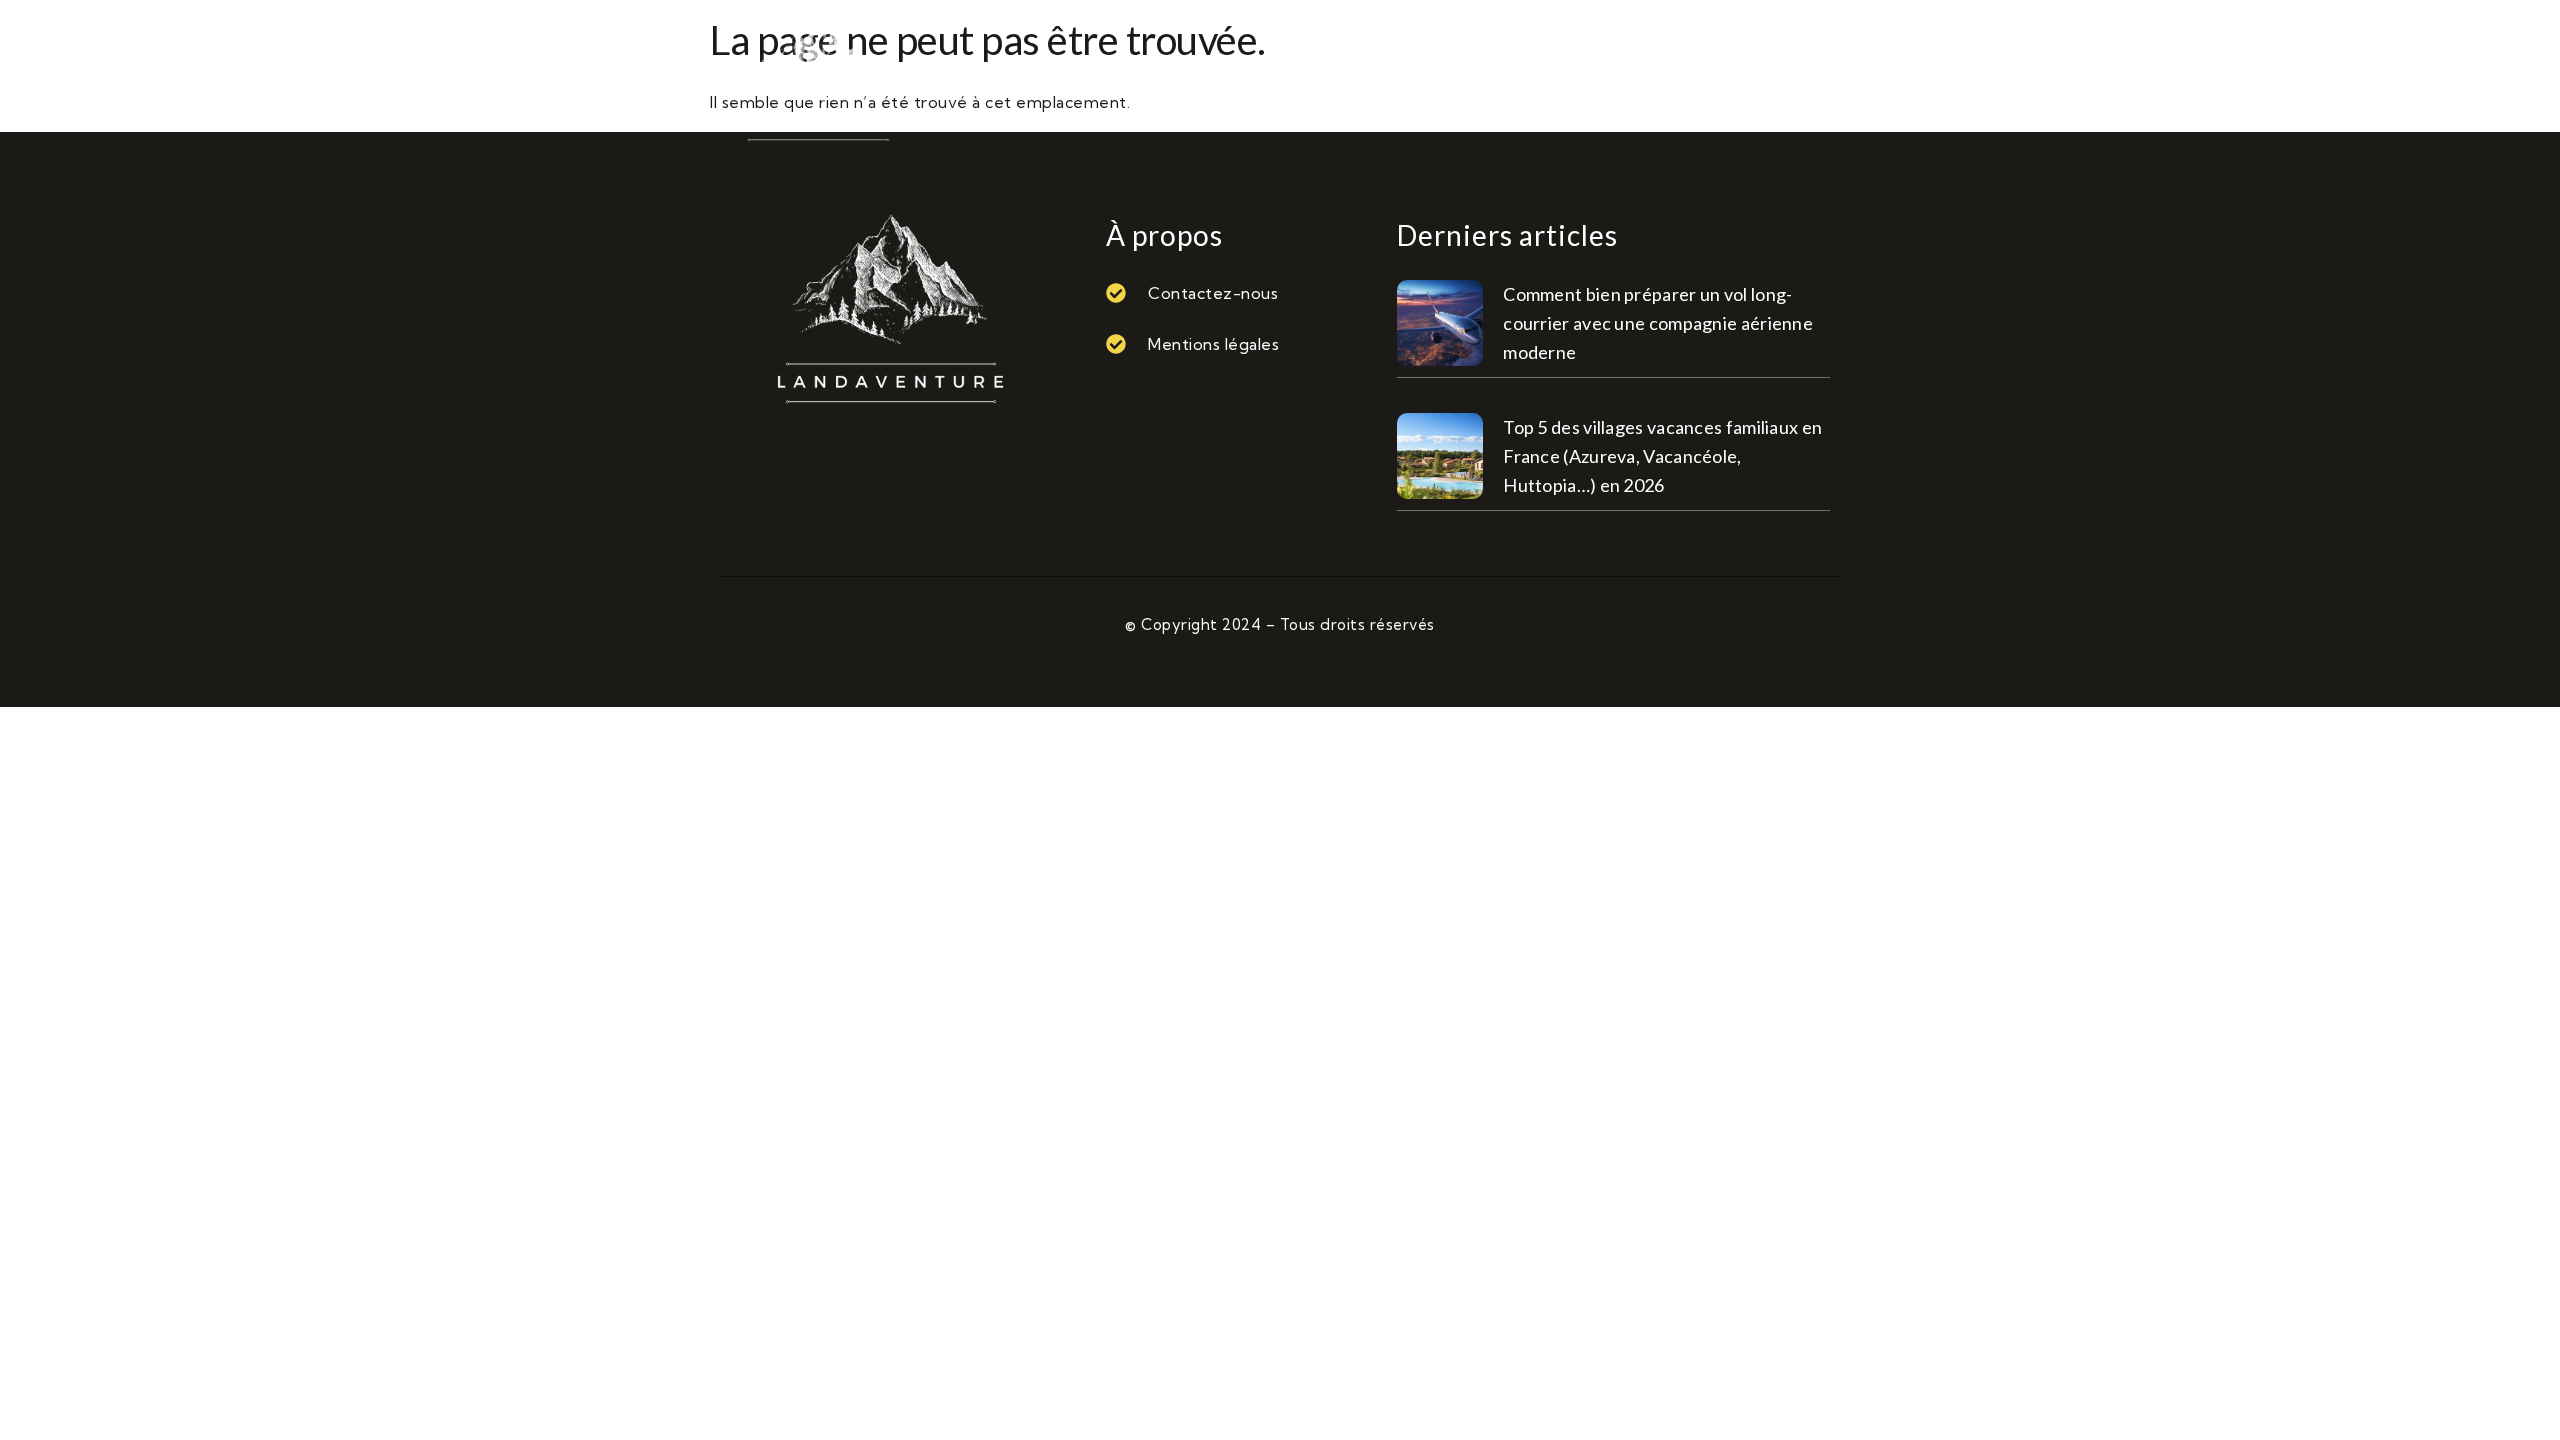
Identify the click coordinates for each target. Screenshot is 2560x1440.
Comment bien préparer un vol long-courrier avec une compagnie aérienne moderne (1658, 323)
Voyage (1751, 78)
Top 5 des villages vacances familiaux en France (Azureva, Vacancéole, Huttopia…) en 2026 (1662, 456)
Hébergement (1469, 78)
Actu (1162, 78)
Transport (1626, 78)
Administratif (1293, 78)
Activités (1053, 78)
